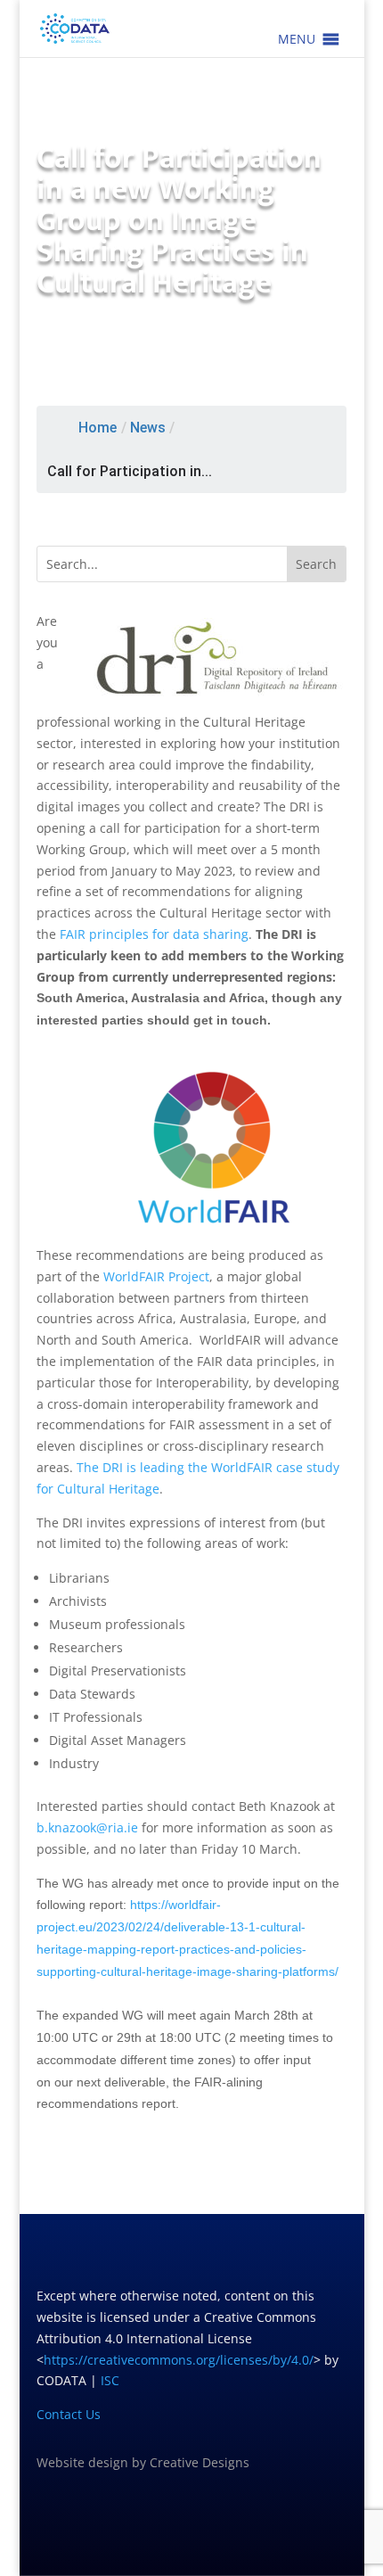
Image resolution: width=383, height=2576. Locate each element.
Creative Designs (200, 2462)
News (148, 428)
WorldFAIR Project (156, 1276)
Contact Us (69, 2414)
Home (98, 428)
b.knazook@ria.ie (87, 1827)
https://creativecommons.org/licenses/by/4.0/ (179, 2360)
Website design (82, 2462)
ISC (110, 2380)
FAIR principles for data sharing (154, 934)
